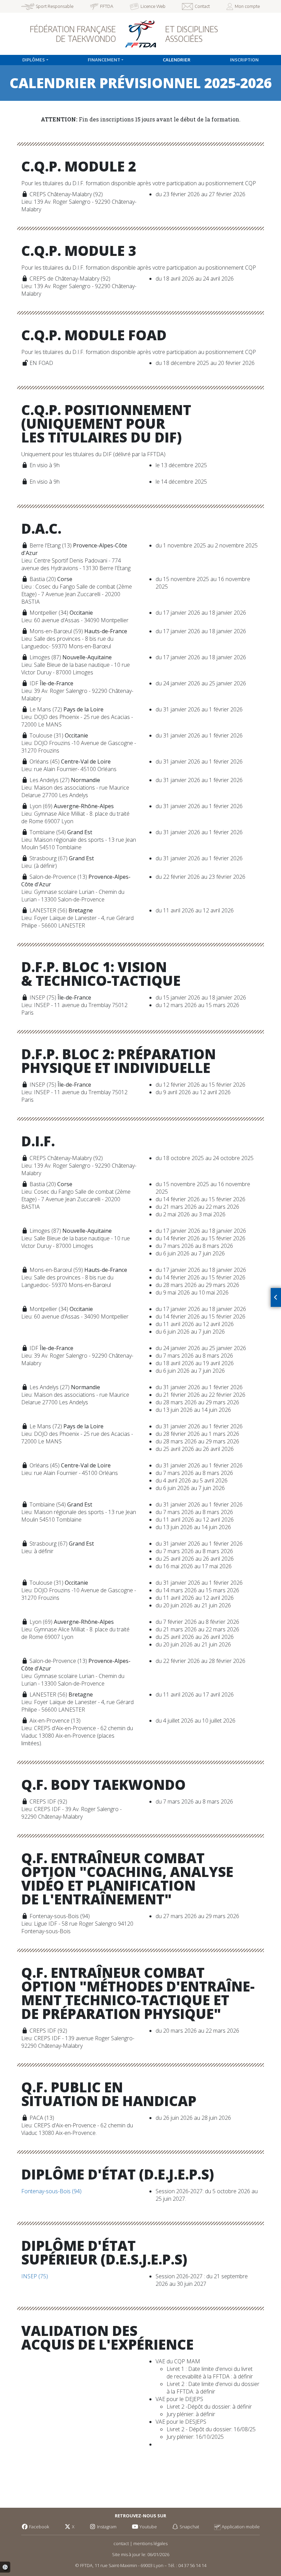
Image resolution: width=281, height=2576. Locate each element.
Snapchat (189, 2527)
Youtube (148, 2527)
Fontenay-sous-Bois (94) (51, 2191)
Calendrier (177, 60)
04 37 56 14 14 (192, 2565)
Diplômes (34, 60)
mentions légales (150, 2543)
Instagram (106, 2527)
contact (121, 2543)
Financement (104, 60)
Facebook (39, 2527)
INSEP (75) (35, 2276)
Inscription (244, 60)
